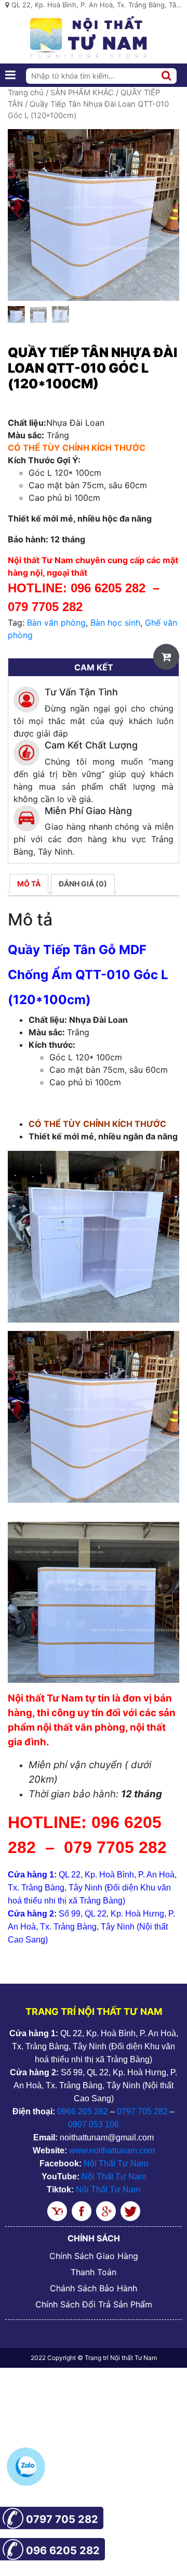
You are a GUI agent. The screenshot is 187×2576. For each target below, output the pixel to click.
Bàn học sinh (115, 623)
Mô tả (29, 884)
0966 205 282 (83, 2111)
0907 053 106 (94, 2124)
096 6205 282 (108, 588)
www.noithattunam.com (112, 2150)
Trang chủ (26, 93)
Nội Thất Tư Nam (116, 2163)
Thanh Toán (94, 2272)
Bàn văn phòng (56, 623)
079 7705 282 (47, 607)
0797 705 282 (142, 2111)
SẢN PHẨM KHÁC (82, 93)
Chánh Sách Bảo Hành (94, 2288)
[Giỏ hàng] (166, 657)
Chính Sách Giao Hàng (94, 2256)
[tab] (29, 884)
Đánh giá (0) (83, 884)
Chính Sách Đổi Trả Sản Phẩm (94, 2304)
